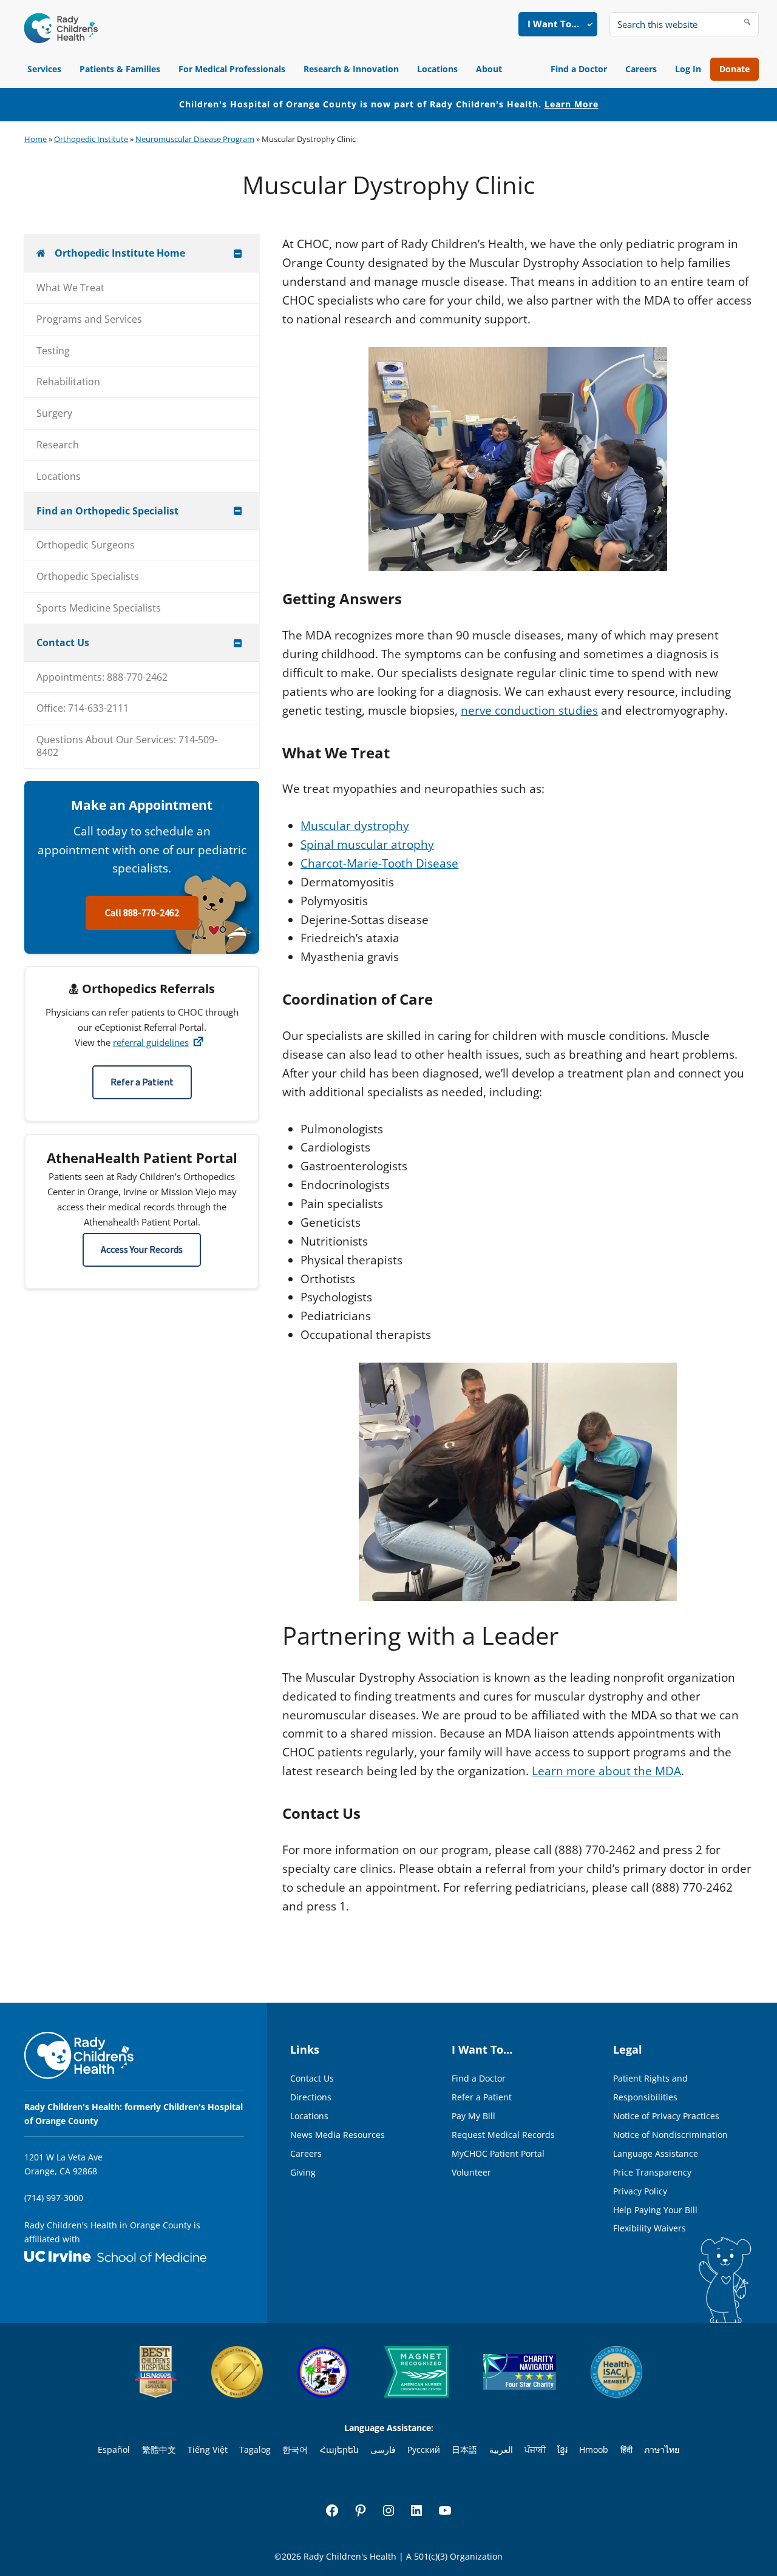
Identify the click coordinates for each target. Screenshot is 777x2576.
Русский (424, 2450)
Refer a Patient (142, 1082)
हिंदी (626, 2450)
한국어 (295, 2450)
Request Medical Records (503, 2135)
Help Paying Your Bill (655, 2210)
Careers (641, 69)
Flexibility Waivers (650, 2228)
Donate (735, 69)
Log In (688, 69)
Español (114, 2450)
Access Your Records (142, 1250)
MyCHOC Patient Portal (498, 2153)
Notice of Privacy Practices (666, 2116)
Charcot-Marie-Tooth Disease (379, 863)
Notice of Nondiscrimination (670, 2135)
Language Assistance (656, 2153)
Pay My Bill (473, 2116)
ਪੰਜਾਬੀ (535, 2450)
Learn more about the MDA (606, 1771)
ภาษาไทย (662, 2450)
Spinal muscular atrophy (367, 845)
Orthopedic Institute (91, 139)
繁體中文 (159, 2450)
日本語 (464, 2450)
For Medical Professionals (232, 69)
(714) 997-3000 (54, 2198)
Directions (311, 2097)
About (489, 69)
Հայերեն (339, 2450)
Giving (303, 2172)
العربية (501, 2450)
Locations (437, 69)
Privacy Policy (640, 2191)
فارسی (383, 2450)
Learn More (572, 104)
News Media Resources (338, 2135)
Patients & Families (120, 69)
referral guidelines (151, 1042)
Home (36, 139)
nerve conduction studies (529, 710)
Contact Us (312, 2078)
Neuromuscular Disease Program (195, 139)
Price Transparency (652, 2172)
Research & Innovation (351, 69)
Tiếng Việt (208, 2450)
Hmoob (594, 2450)
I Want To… (553, 24)
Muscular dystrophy (355, 826)
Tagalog (255, 2450)
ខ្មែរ (562, 2450)
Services (44, 69)
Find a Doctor (579, 69)
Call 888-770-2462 (142, 913)
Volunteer (471, 2172)
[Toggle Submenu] (238, 253)
